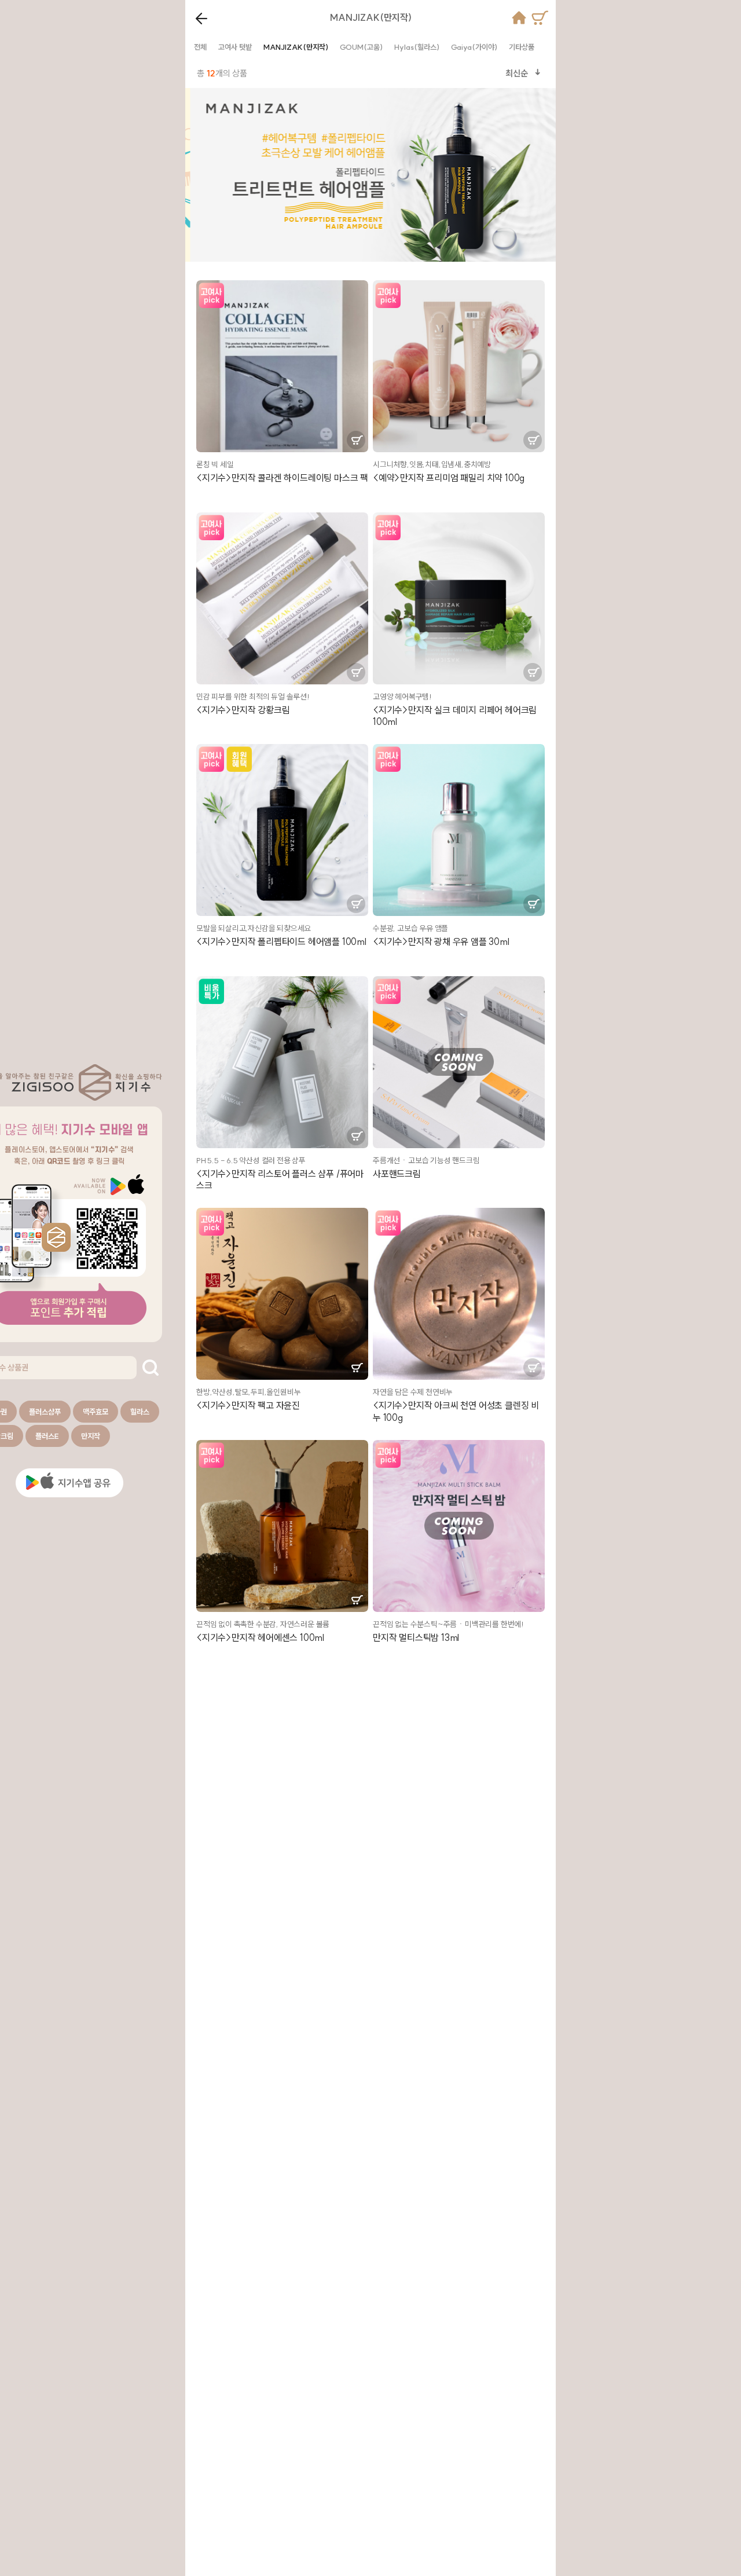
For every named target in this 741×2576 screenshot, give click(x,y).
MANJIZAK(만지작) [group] (296, 47)
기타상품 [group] (522, 47)
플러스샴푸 (45, 1412)
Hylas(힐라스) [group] (417, 47)
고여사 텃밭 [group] (235, 47)
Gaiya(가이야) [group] (474, 47)
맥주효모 (96, 1412)
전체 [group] (200, 47)
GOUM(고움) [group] (361, 47)
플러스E (47, 1436)
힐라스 (140, 1412)
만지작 (91, 1436)
